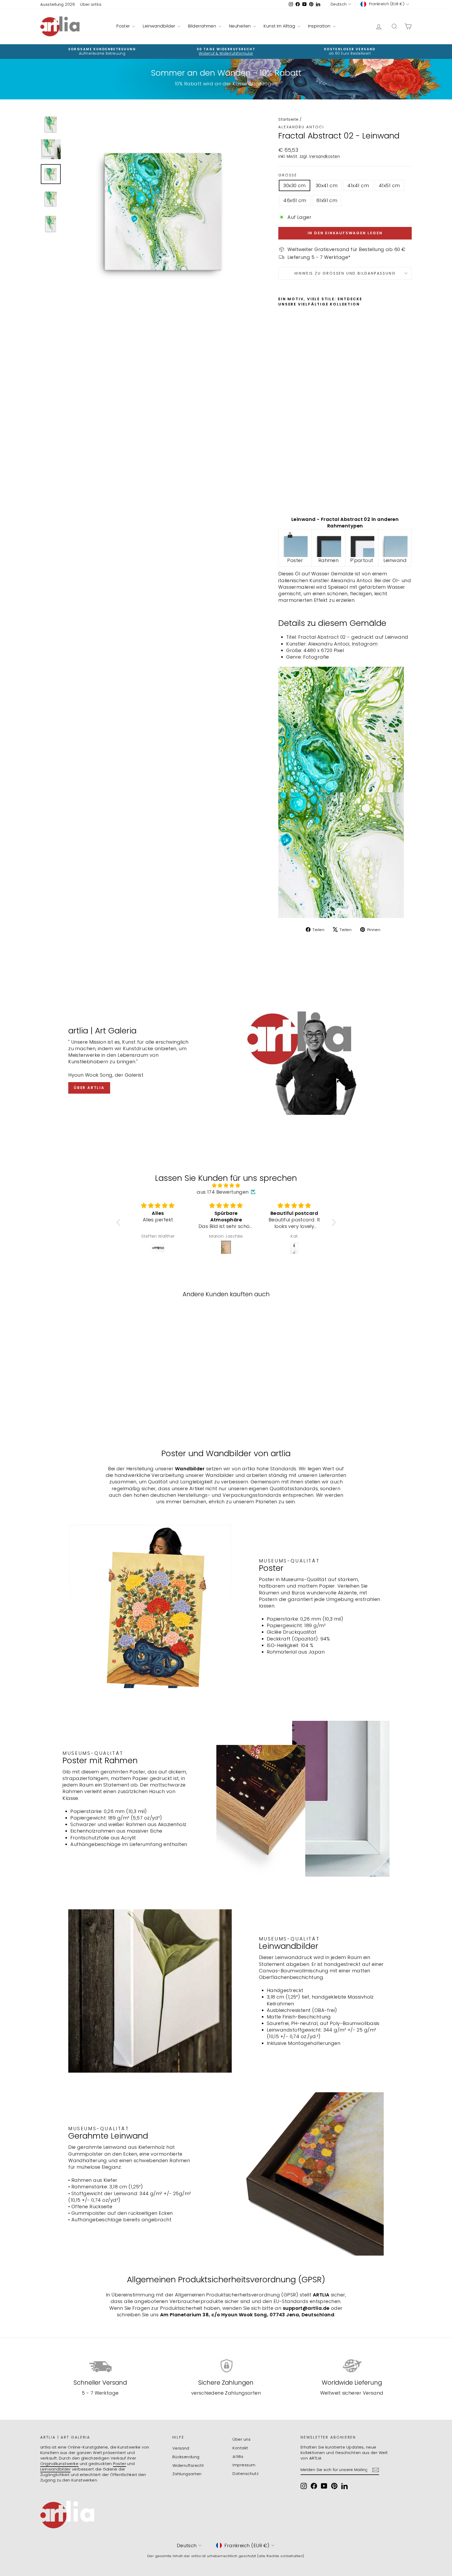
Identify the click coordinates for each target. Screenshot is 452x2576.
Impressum (244, 2465)
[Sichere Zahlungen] (226, 2366)
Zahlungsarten (187, 2474)
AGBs (238, 2457)
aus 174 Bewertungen (223, 1192)
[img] (226, 1185)
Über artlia (91, 4)
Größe (288, 175)
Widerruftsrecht (188, 2465)
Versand (181, 2448)
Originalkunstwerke (59, 2464)
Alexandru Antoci (301, 127)
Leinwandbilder (160, 26)
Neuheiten (241, 26)
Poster (124, 26)
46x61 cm (295, 200)
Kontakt (240, 2448)
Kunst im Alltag (280, 26)
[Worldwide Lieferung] (352, 2366)
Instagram (365, 644)
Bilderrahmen (203, 26)
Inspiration (320, 26)
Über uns (242, 2439)
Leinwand (395, 560)
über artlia (89, 1088)
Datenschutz (245, 2474)
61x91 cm (327, 200)
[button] (120, 1222)
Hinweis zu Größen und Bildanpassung (345, 273)
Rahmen (329, 560)
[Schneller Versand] (100, 2366)
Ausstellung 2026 (58, 4)
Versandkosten (324, 156)
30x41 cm (327, 185)
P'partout (362, 560)
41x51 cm (389, 185)
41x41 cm (358, 185)
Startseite (289, 119)
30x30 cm (295, 185)
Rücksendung (186, 2457)
